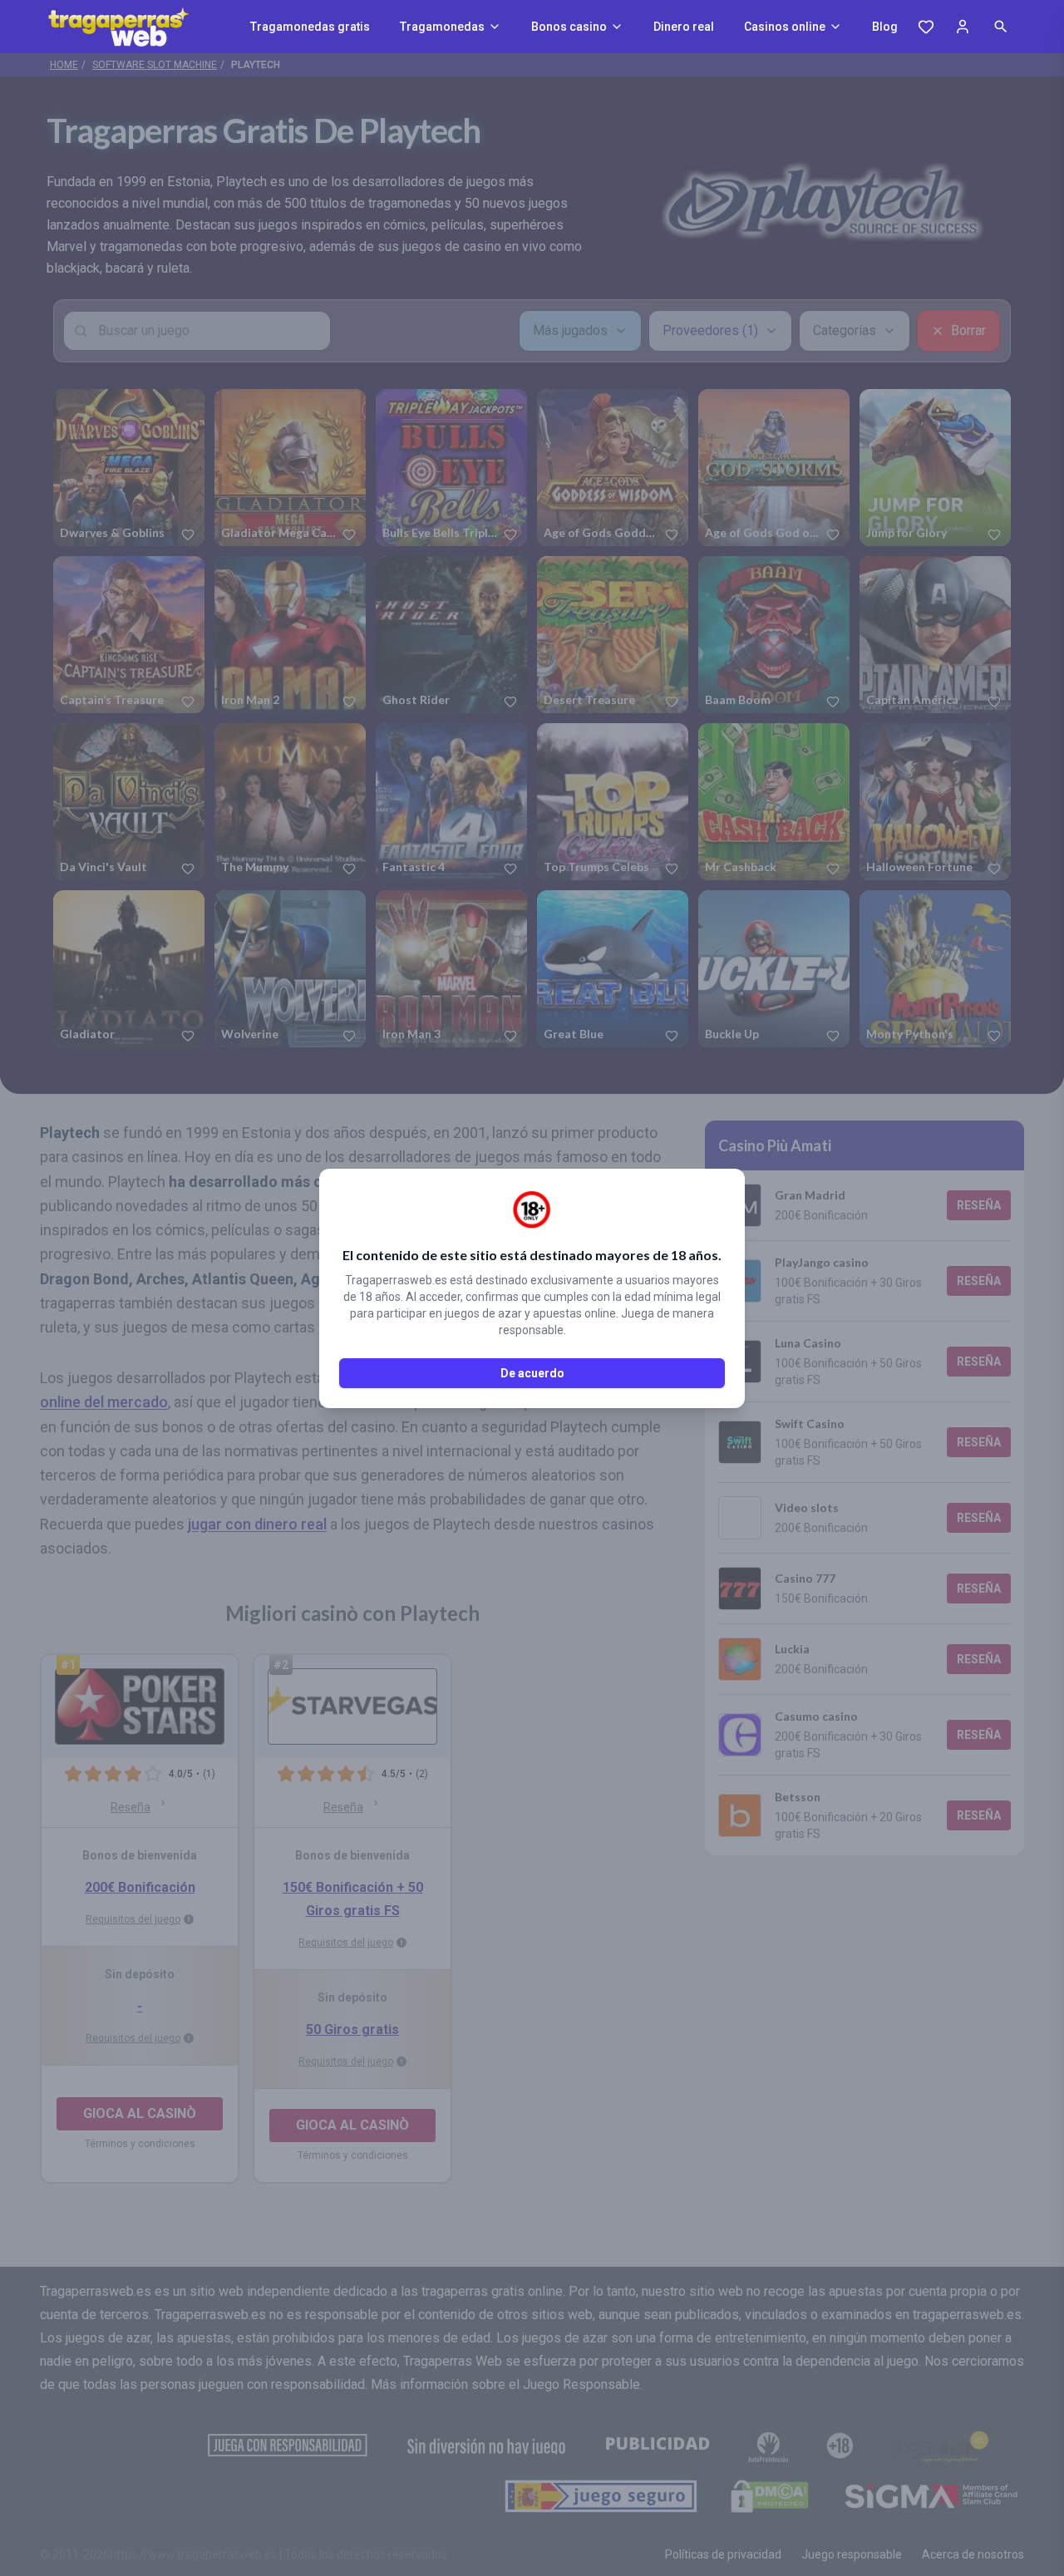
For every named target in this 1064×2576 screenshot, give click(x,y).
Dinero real (684, 27)
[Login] (963, 27)
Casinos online (785, 27)
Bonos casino (569, 27)
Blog (885, 27)
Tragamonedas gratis (310, 27)
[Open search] (1001, 27)
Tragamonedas (442, 27)
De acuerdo (532, 1373)
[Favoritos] (926, 27)
